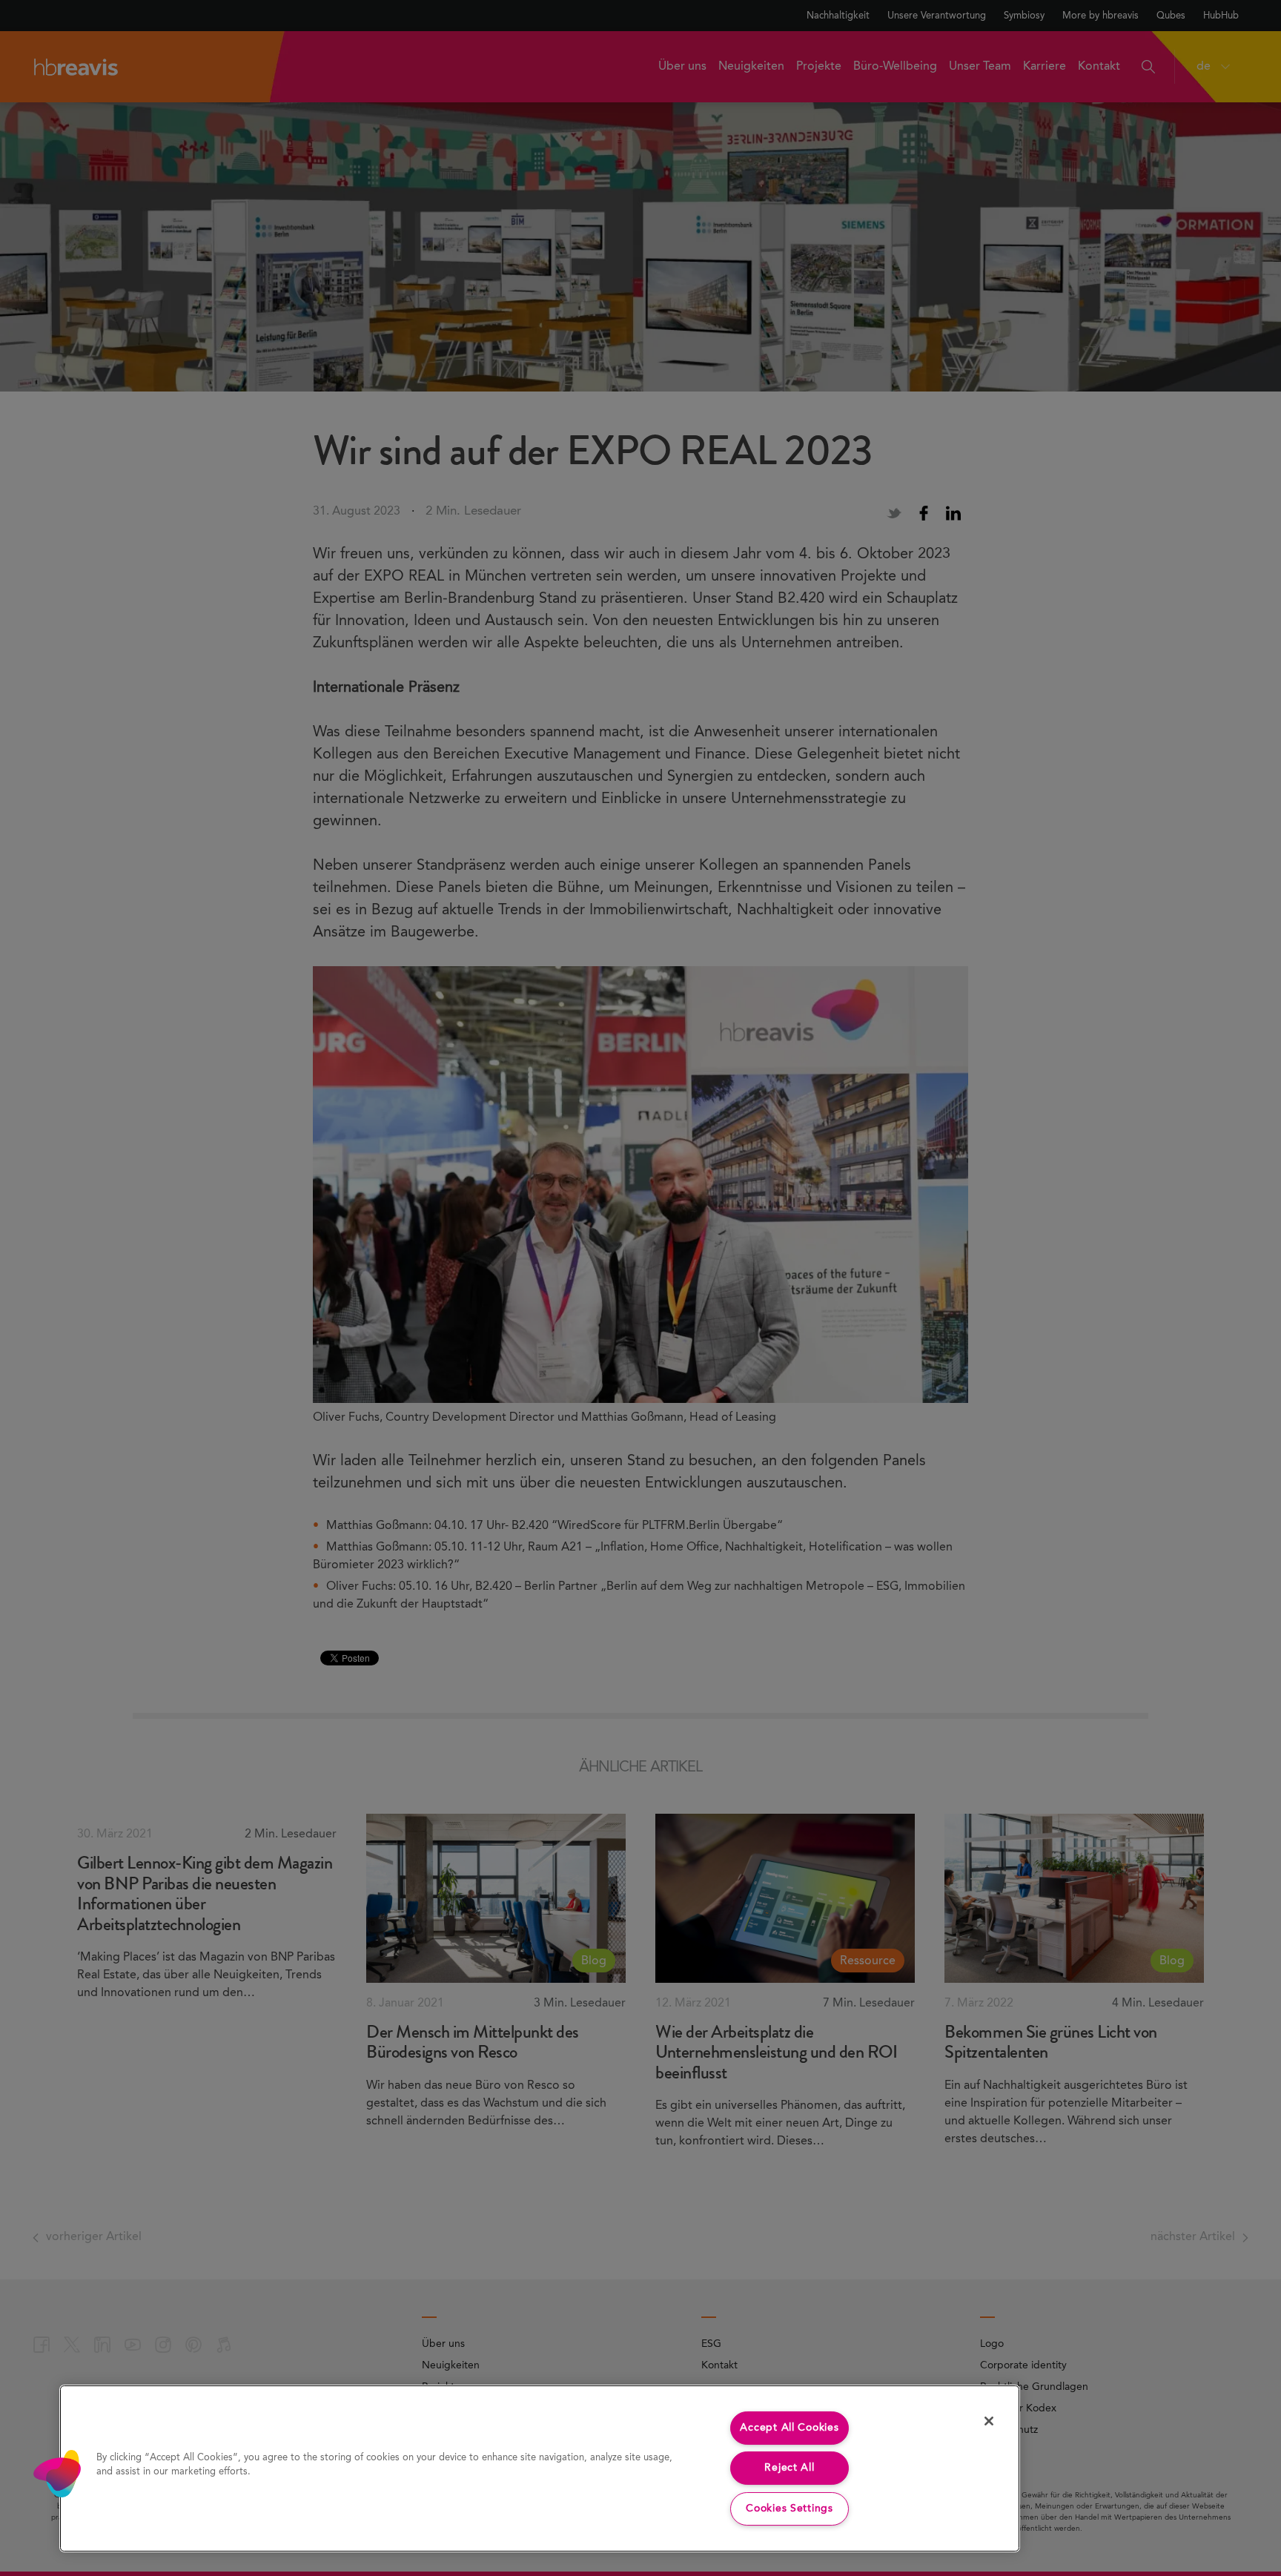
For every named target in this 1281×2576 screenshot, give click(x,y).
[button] (57, 2474)
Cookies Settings (790, 2509)
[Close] (989, 2421)
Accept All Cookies (789, 2428)
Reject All (789, 2468)
